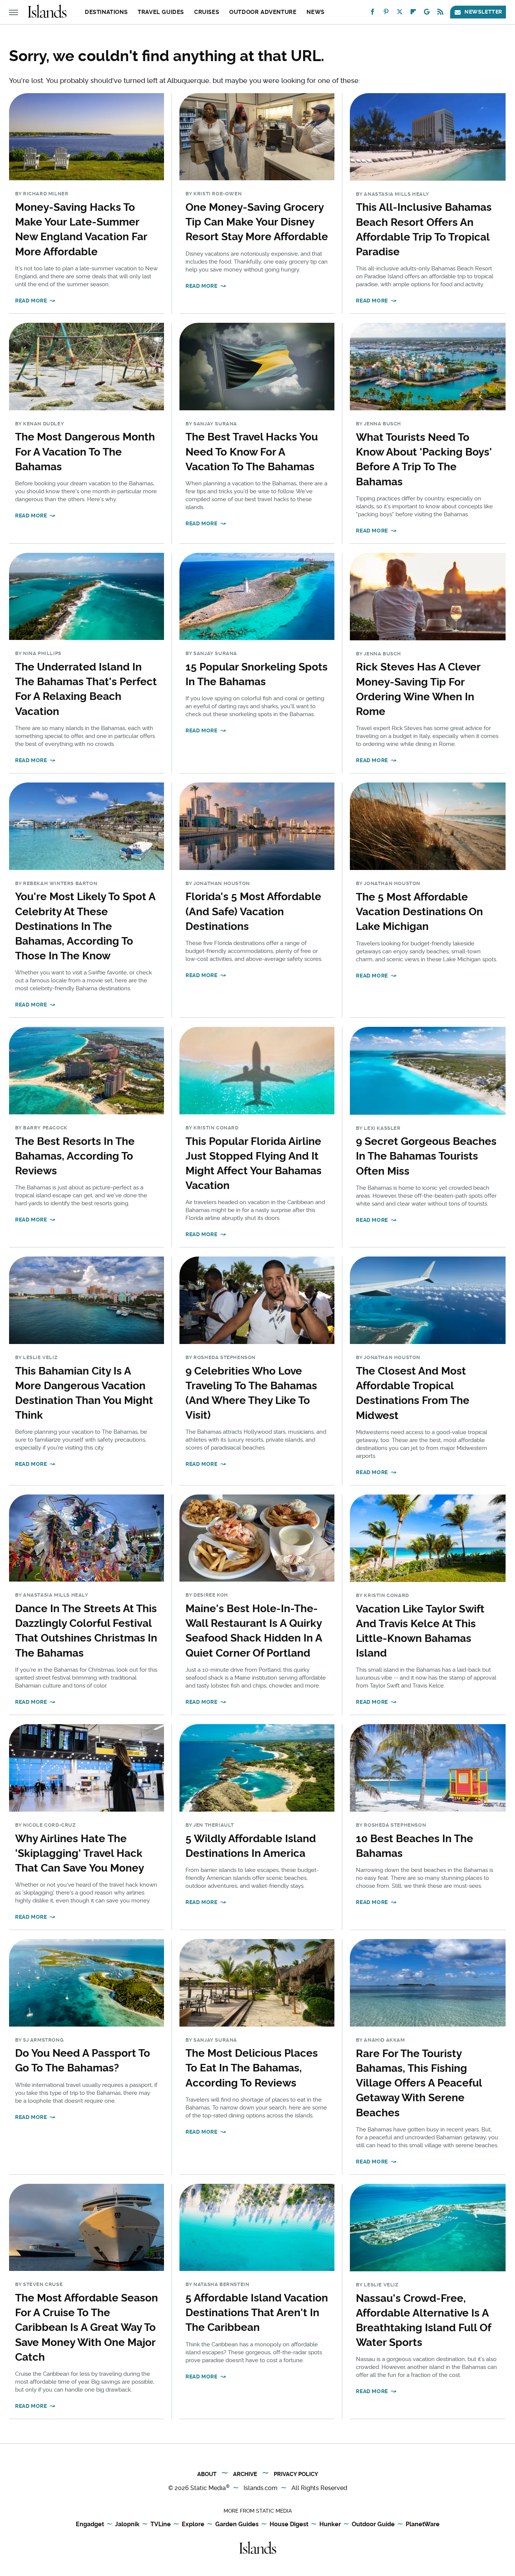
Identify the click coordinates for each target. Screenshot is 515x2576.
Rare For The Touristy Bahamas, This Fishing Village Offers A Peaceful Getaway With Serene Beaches (419, 2083)
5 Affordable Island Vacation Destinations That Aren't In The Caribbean (257, 2313)
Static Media (208, 2488)
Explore (193, 2524)
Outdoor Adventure (263, 12)
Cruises (207, 12)
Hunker (330, 2524)
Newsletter (483, 12)
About (207, 2474)
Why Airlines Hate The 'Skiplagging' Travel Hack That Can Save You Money (80, 1853)
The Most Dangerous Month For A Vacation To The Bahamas (85, 452)
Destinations (106, 12)
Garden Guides (237, 2524)
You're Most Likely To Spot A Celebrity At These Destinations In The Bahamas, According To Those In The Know (85, 926)
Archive (245, 2474)
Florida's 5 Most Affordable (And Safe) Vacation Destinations (253, 911)
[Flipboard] (413, 13)
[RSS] (440, 13)
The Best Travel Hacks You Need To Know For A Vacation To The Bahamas (252, 452)
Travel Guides (161, 12)
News (315, 12)
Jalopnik (127, 2524)
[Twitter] (400, 13)
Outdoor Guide (373, 2524)
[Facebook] (372, 13)
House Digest (289, 2524)
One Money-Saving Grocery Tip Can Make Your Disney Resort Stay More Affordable (257, 222)
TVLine (161, 2524)
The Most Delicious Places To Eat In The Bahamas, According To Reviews (252, 2068)
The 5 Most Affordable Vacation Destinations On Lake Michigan (419, 912)
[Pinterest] (386, 13)
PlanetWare (423, 2524)
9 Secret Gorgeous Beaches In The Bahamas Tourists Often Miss (426, 1156)
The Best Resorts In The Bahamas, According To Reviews (75, 1156)
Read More (31, 301)
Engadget (90, 2524)
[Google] (427, 13)
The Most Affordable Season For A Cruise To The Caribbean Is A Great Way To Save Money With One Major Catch (87, 2327)
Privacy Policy (296, 2474)
